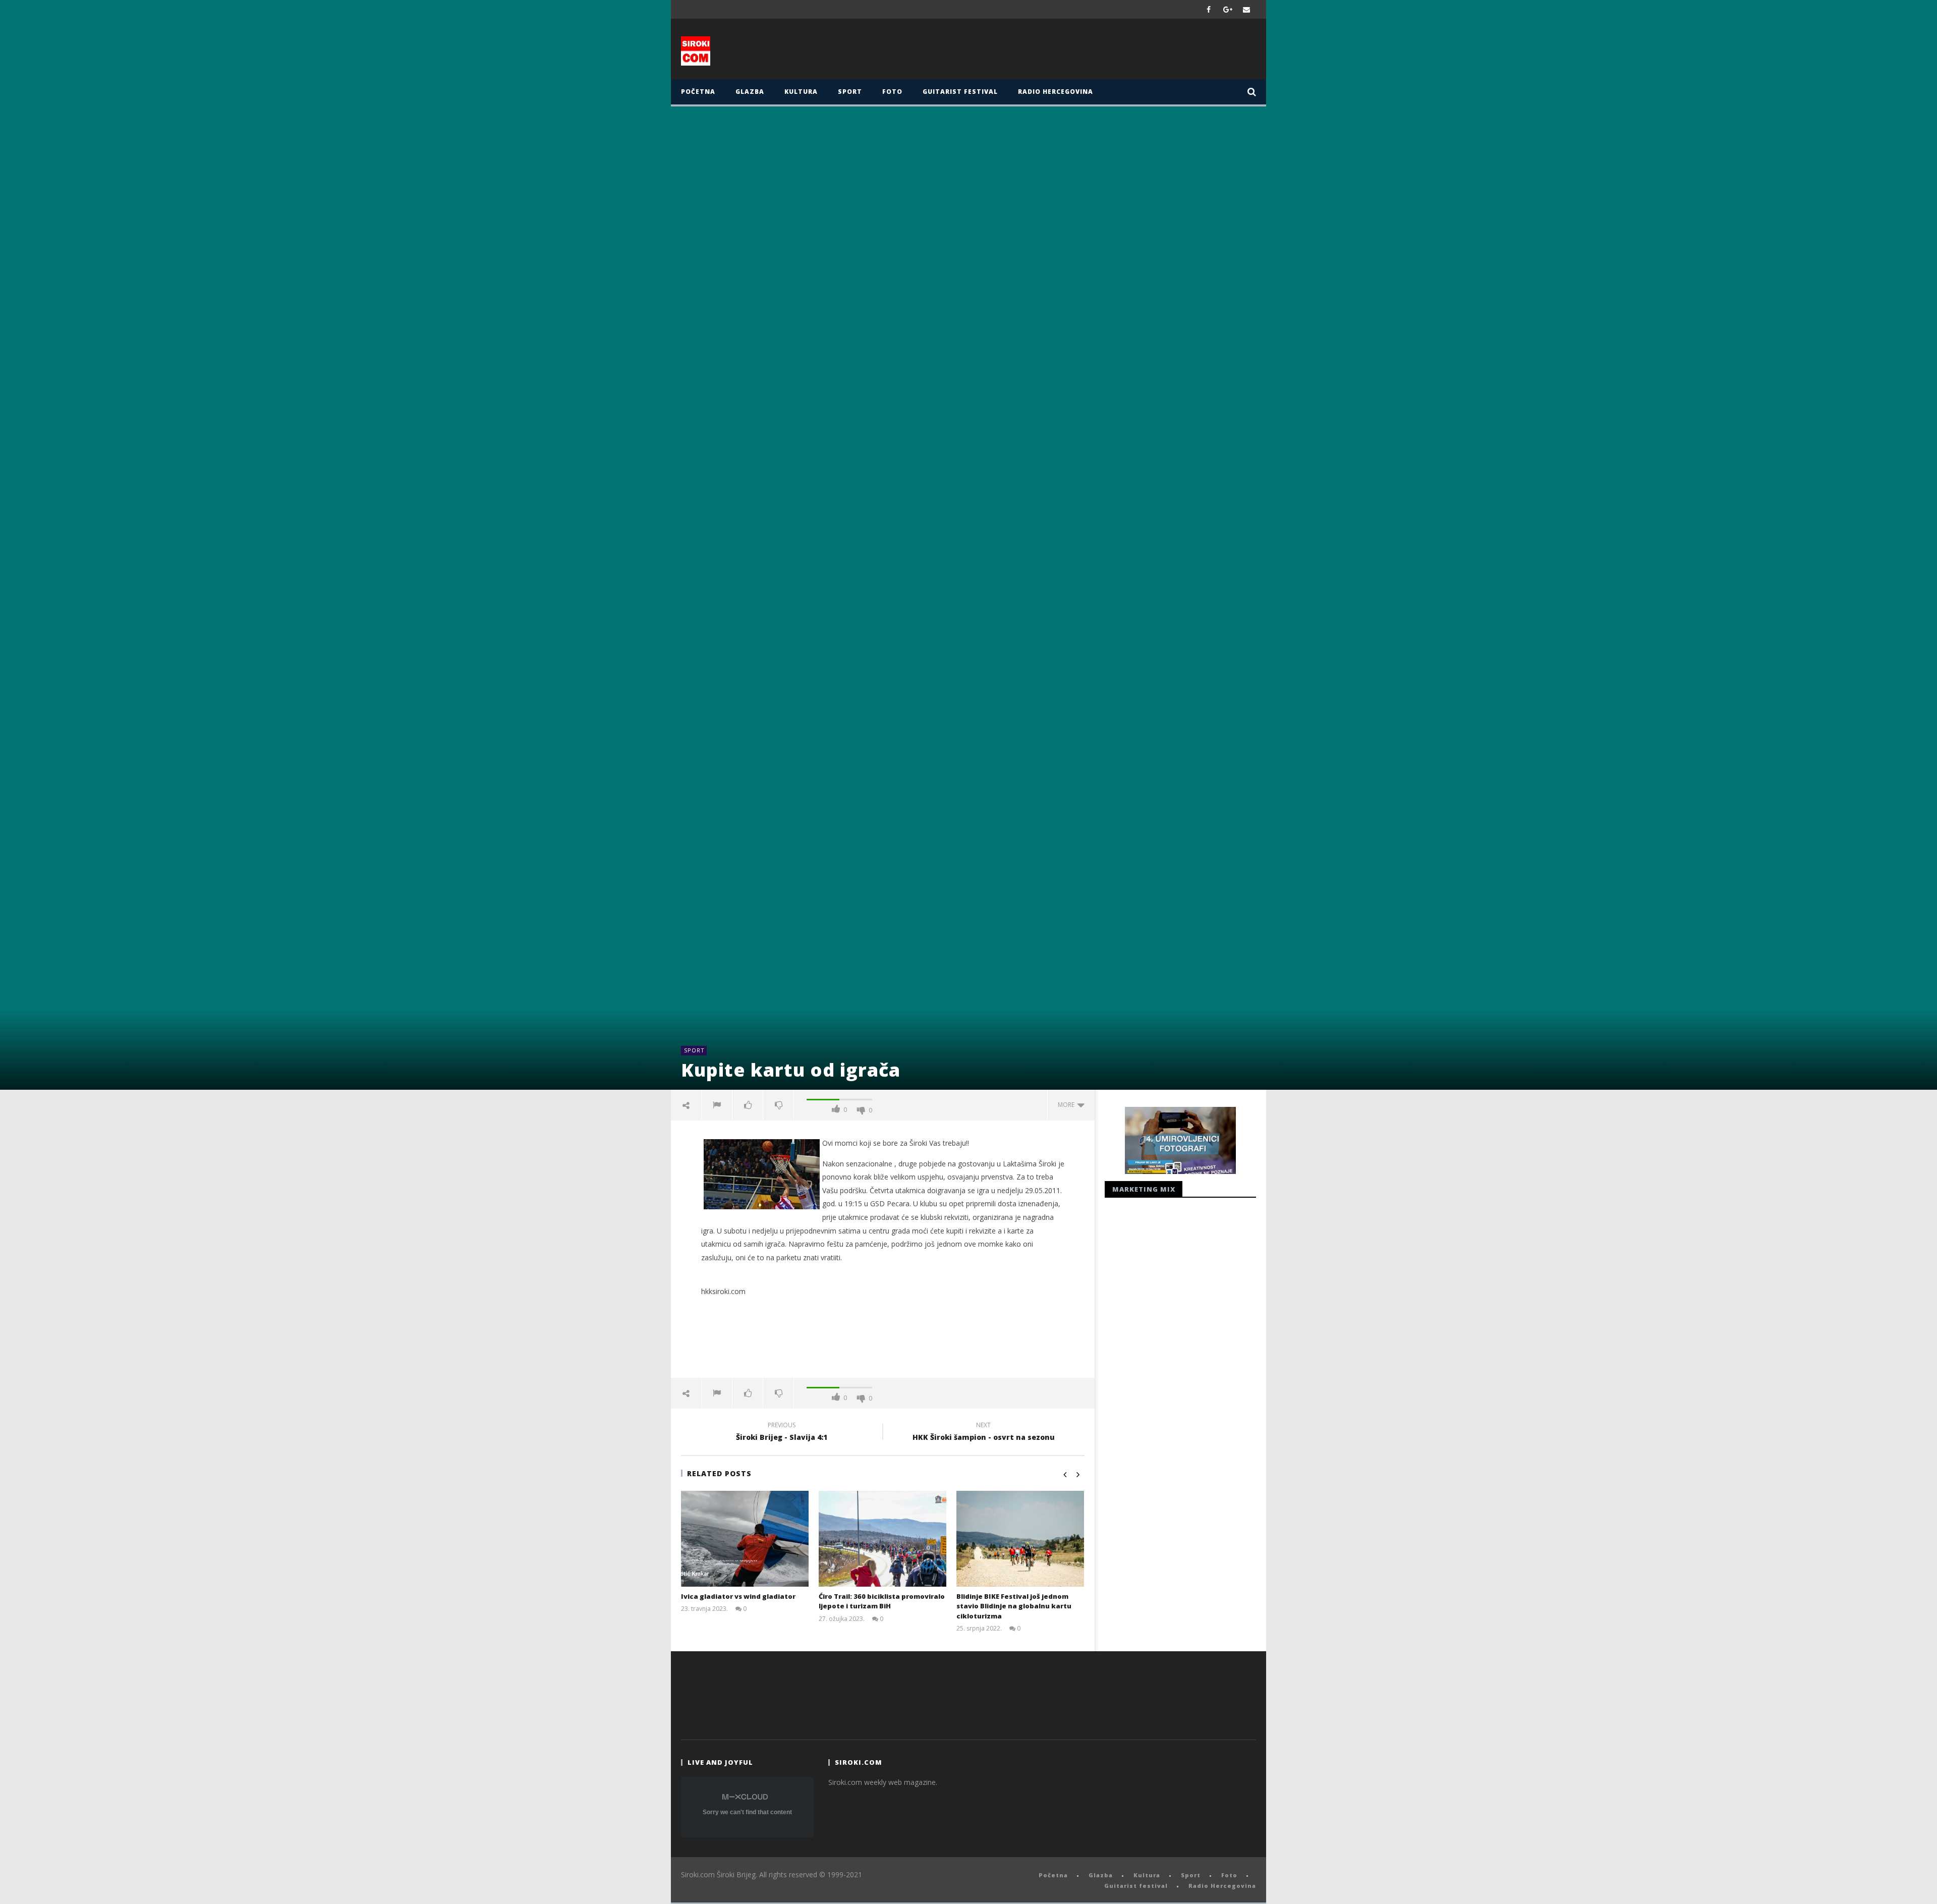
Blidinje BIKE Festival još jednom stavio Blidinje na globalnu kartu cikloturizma (1014, 1606)
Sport (850, 92)
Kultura (801, 92)
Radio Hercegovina (1056, 92)
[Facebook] (1209, 9)
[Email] (1247, 9)
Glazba (750, 92)
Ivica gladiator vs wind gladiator (738, 1596)
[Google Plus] (1228, 9)
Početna (698, 92)
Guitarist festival (960, 92)
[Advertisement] (1068, 51)
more (1068, 1105)
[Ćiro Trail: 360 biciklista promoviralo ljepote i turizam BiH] (882, 1539)
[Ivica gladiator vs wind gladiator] (745, 1539)
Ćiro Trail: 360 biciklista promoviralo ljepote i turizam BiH (882, 1601)
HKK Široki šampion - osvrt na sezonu (984, 1433)
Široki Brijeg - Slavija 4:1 (782, 1433)
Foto (892, 92)
